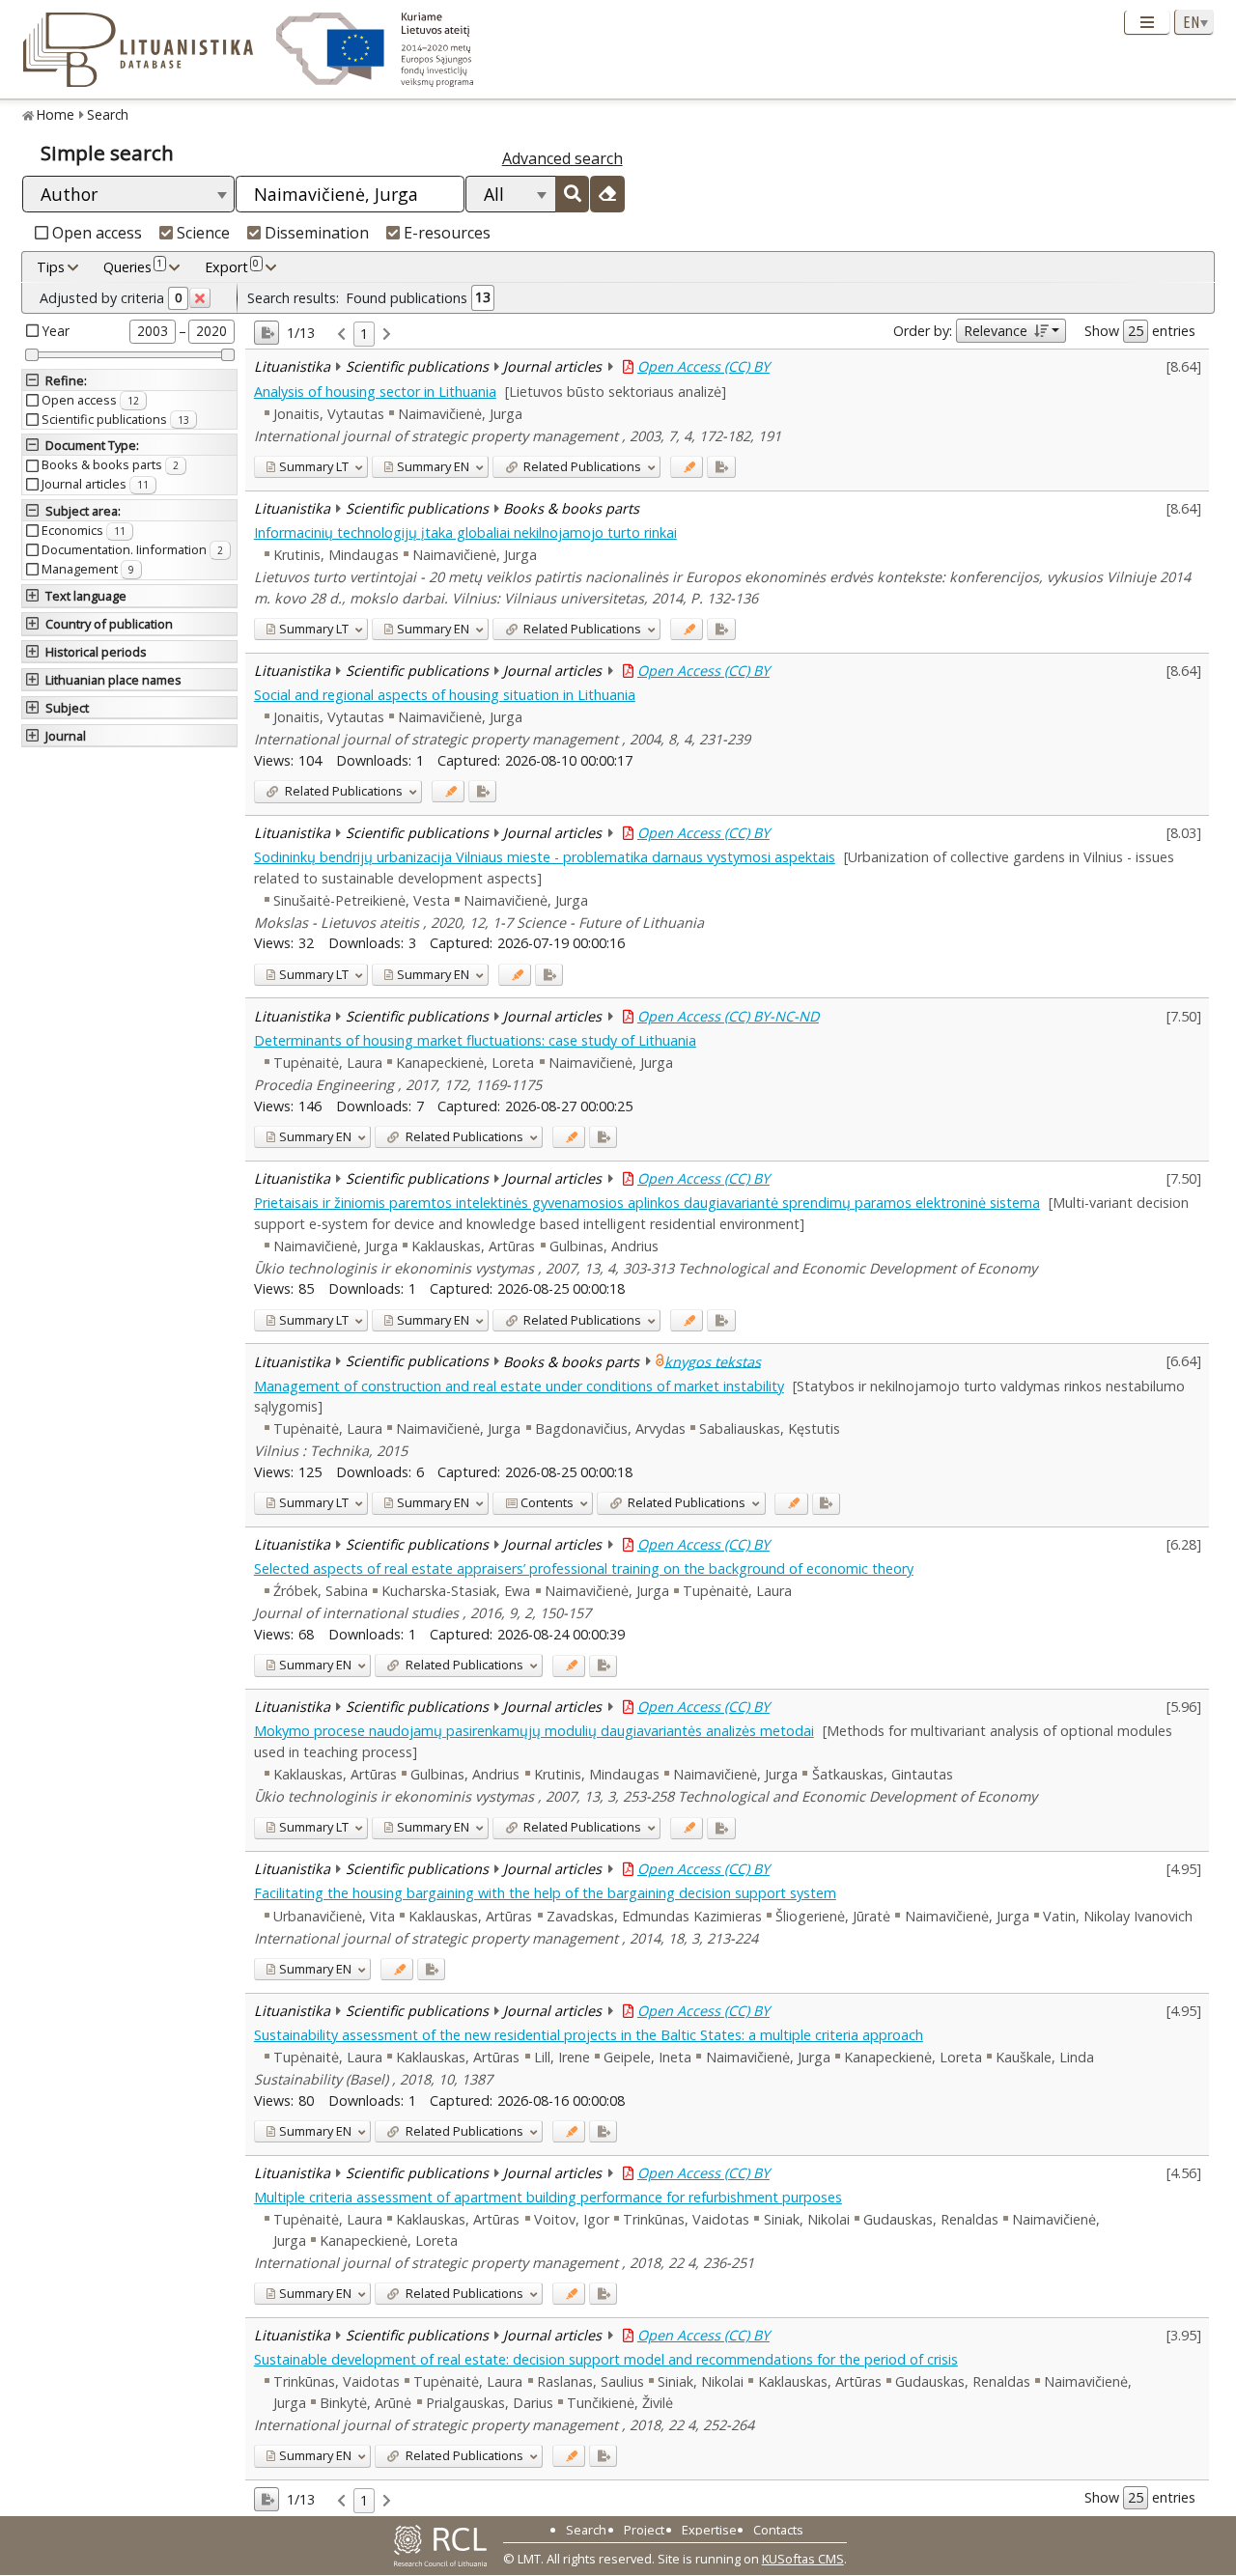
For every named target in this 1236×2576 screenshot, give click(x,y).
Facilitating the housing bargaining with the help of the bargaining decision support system (545, 1893)
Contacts (778, 2530)
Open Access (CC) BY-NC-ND (728, 1016)
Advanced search (562, 158)
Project (644, 2530)
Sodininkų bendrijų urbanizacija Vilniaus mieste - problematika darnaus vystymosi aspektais (545, 857)
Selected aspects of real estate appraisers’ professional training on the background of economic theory (584, 1568)
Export (232, 266)
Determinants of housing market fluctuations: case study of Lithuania (475, 1040)
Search (108, 114)
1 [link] (364, 334)
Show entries (1140, 331)
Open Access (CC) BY (703, 366)
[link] (341, 335)
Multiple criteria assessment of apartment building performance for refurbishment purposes (548, 2197)
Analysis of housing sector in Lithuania (375, 392)
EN (433, 466)
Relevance (996, 331)
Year (56, 331)
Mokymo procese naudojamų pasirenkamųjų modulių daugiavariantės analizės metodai (534, 1731)
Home (56, 114)
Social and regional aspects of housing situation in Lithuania (445, 695)
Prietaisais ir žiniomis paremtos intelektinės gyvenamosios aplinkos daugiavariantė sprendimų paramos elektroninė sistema (647, 1203)
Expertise (709, 2530)
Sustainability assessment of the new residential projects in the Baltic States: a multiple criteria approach (589, 2035)
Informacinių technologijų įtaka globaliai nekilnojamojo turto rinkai (465, 532)
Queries (133, 266)
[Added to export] (721, 467)
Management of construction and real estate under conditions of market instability (519, 1386)
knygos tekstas (713, 1361)
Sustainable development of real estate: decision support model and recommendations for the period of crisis (606, 2359)
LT (314, 466)
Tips (51, 267)
